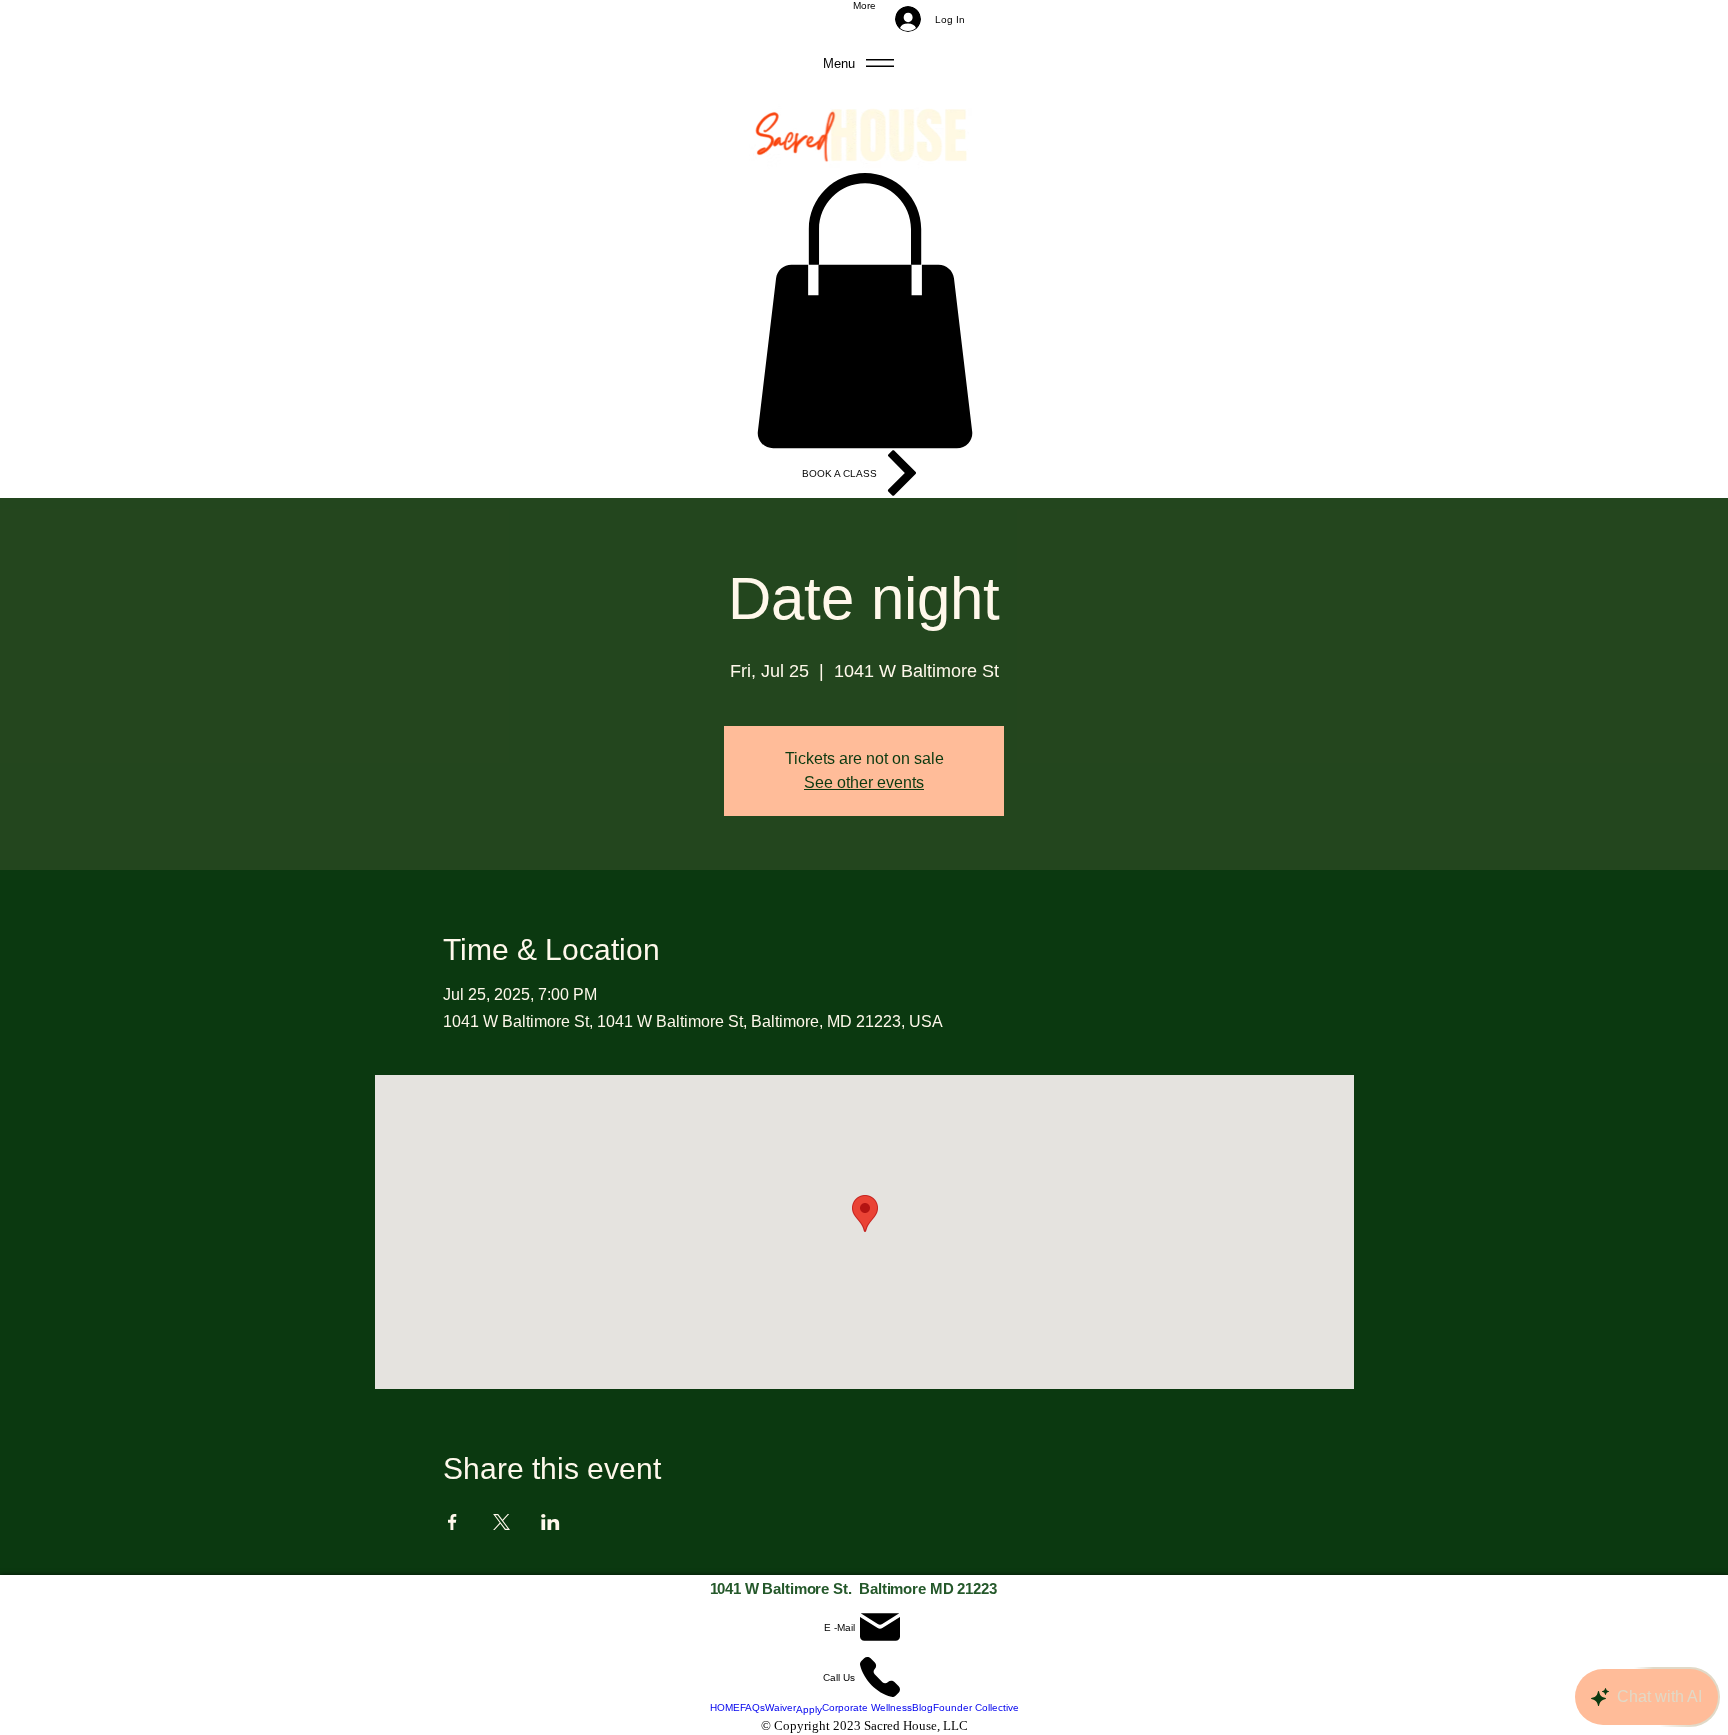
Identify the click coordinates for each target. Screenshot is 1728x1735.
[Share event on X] (501, 1522)
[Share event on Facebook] (452, 1522)
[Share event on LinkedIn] (550, 1522)
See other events (864, 782)
